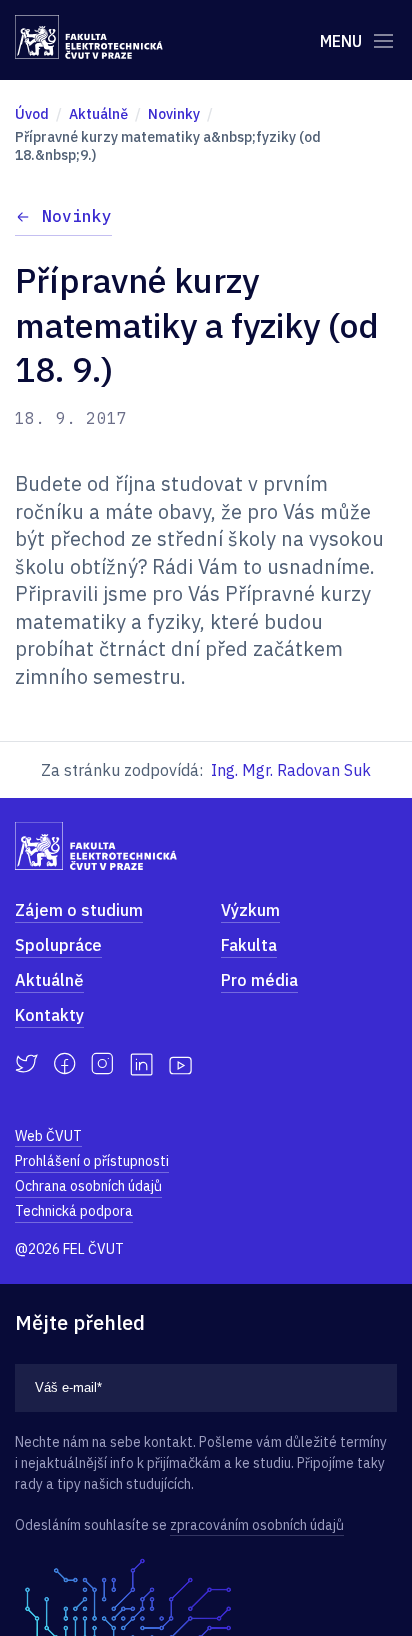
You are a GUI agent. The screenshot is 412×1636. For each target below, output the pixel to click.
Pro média (259, 980)
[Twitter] (26, 1064)
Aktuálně (49, 980)
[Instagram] (102, 1064)
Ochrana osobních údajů (88, 1186)
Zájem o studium (79, 910)
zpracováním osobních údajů (257, 1525)
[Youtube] (180, 1064)
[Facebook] (64, 1064)
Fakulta (249, 945)
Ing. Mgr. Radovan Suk (291, 770)
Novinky (77, 216)
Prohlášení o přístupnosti (92, 1161)
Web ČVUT (48, 1136)
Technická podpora (74, 1211)
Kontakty (49, 1015)
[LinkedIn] (141, 1064)
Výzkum (250, 910)
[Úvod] (89, 37)
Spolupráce (58, 945)
